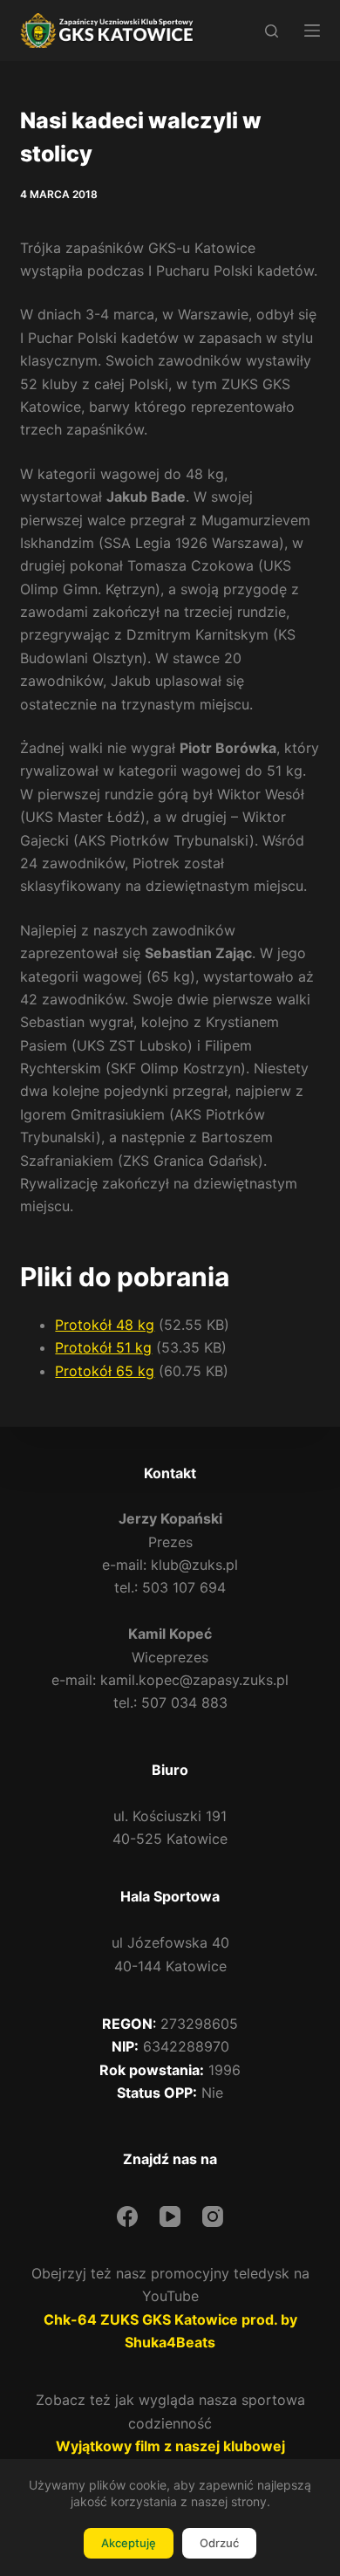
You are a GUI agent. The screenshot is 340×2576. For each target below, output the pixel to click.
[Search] (272, 31)
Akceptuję (129, 2543)
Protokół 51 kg (103, 1347)
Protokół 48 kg (105, 1325)
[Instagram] (213, 2216)
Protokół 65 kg (105, 1371)
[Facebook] (127, 2216)
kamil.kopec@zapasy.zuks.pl (194, 1680)
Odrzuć (219, 2543)
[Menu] (312, 31)
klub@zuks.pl (194, 1565)
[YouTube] (170, 2216)
